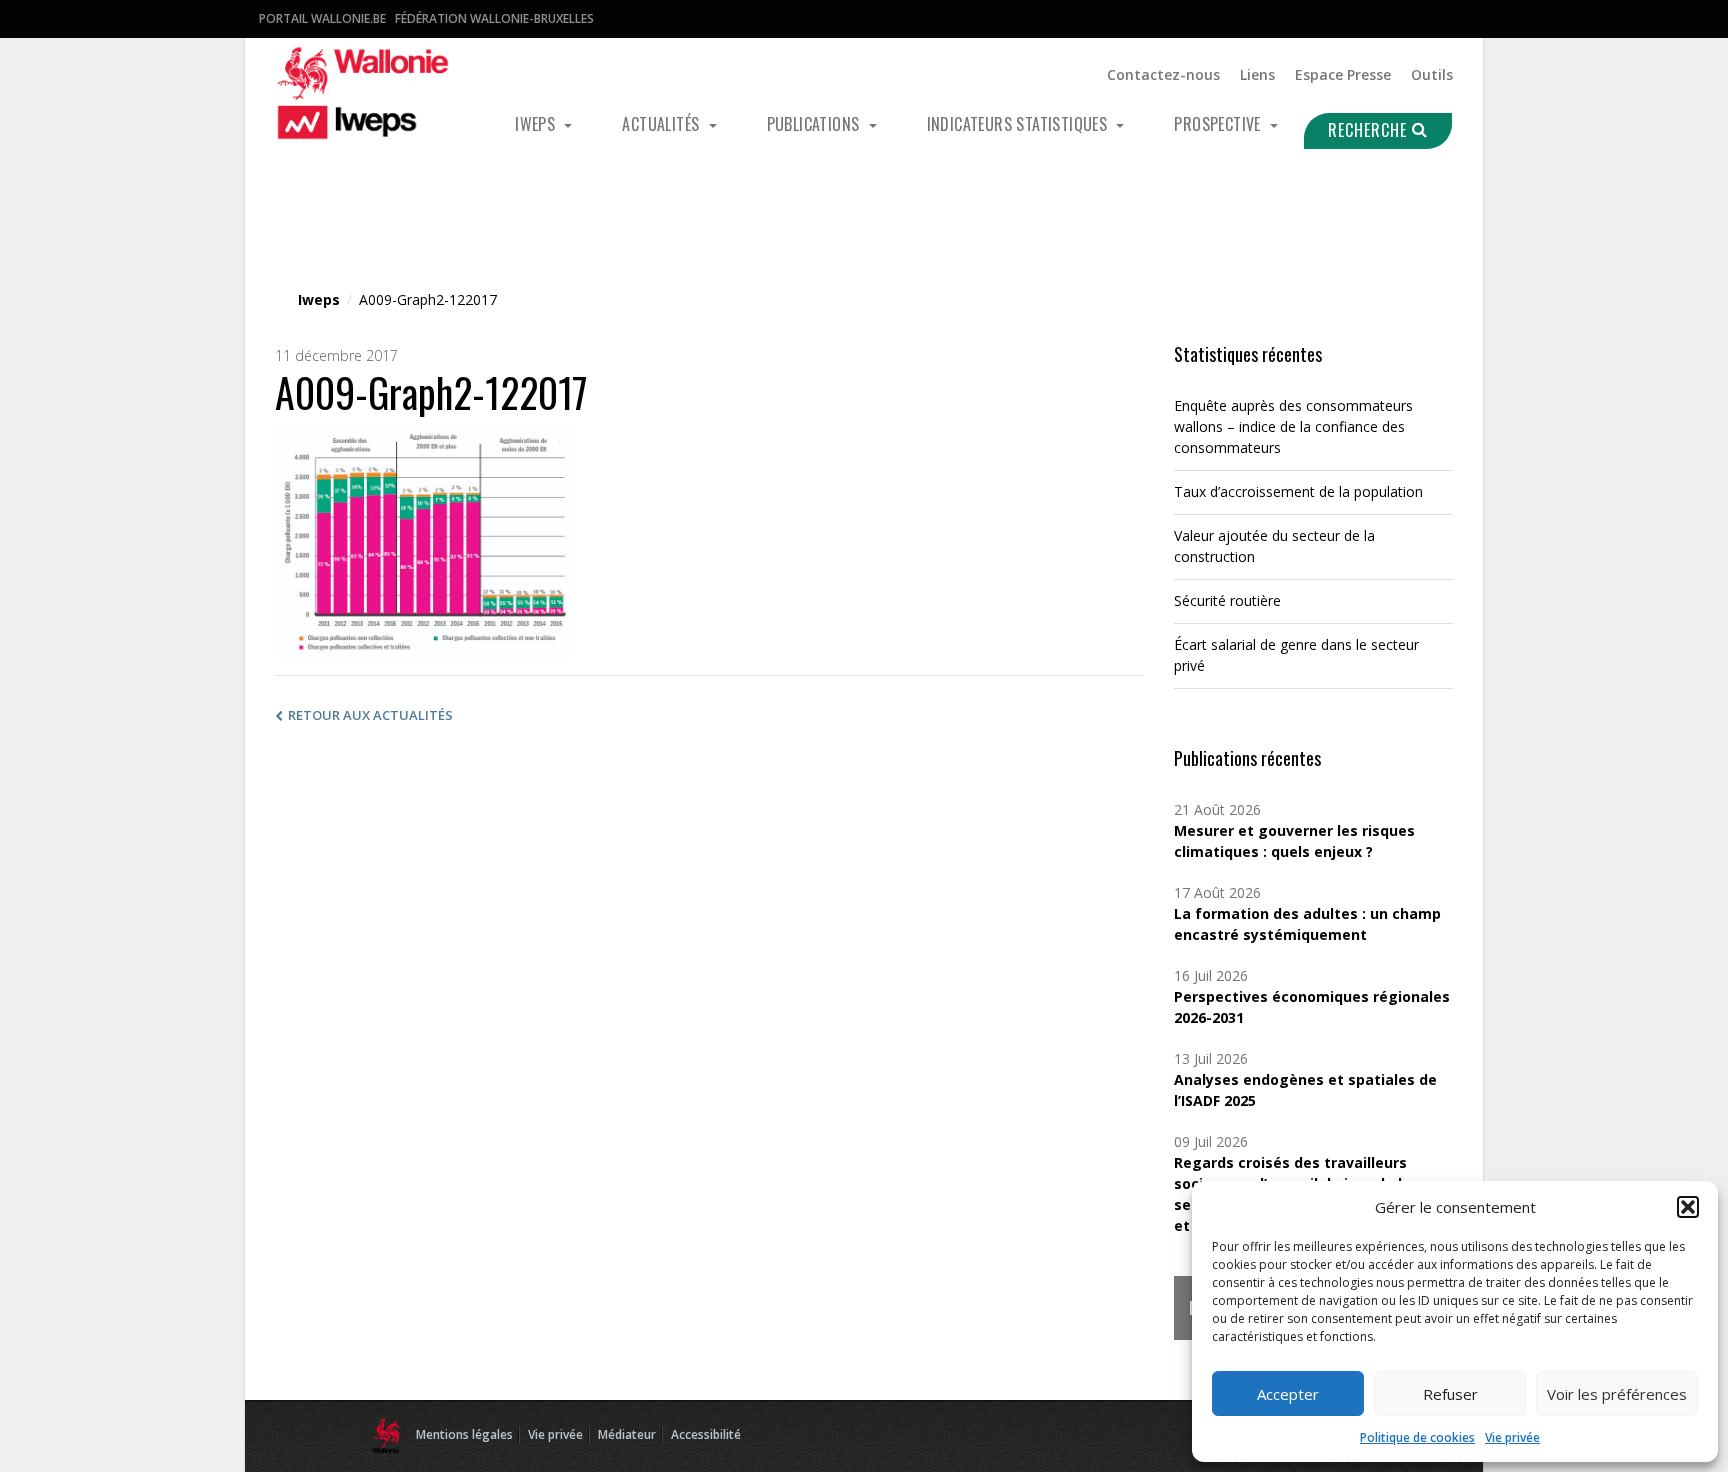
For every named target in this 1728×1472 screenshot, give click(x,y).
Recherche (1370, 130)
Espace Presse (1343, 74)
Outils (1432, 74)
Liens (1257, 74)
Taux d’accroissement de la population (1298, 491)
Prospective (1219, 124)
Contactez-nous (1163, 74)
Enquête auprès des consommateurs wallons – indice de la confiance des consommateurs (1293, 426)
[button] (1688, 1207)
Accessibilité (706, 1434)
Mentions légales (464, 1434)
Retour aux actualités (370, 715)
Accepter (1288, 1394)
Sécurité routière (1227, 600)
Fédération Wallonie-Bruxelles (494, 18)
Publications (815, 124)
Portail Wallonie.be (322, 18)
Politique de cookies (1417, 1437)
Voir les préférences (1617, 1394)
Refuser (1450, 1394)
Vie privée (1512, 1437)
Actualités (662, 124)
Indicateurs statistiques (1019, 124)
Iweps (537, 124)
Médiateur (627, 1434)
